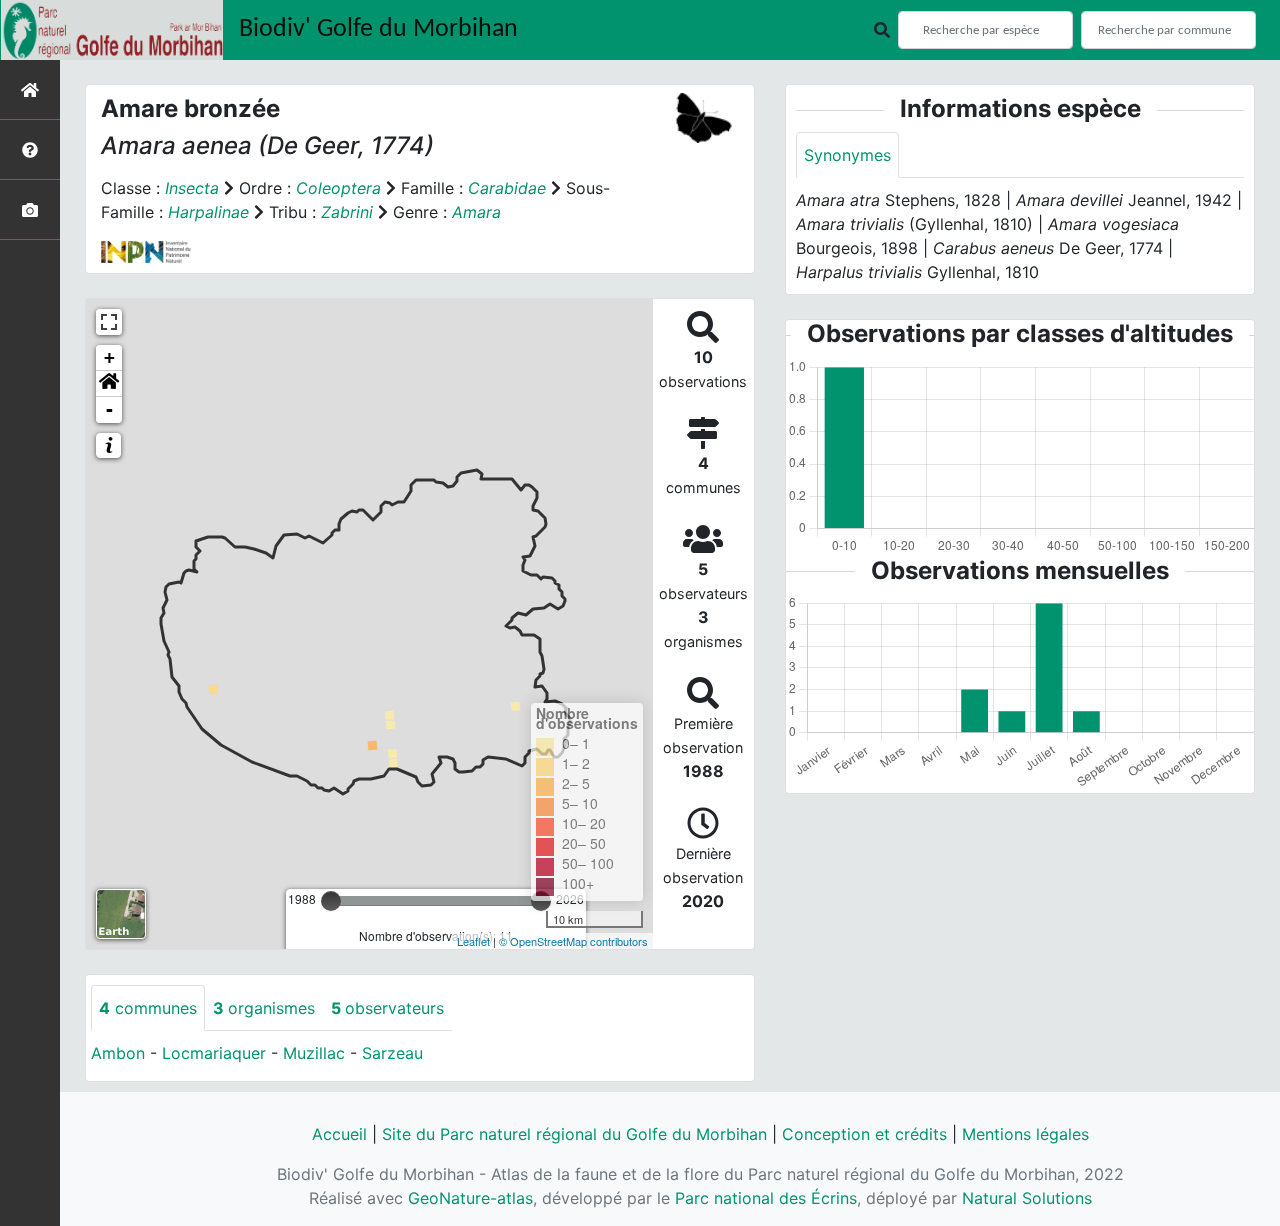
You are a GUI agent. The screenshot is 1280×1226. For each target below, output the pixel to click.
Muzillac (314, 1053)
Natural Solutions (1027, 1198)
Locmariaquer (214, 1053)
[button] (109, 384)
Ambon (118, 1053)
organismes (264, 1008)
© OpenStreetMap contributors (573, 941)
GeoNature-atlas (470, 1198)
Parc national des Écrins (766, 1198)
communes (148, 1008)
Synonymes (847, 155)
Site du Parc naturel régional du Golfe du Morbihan (574, 1134)
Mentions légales (1025, 1134)
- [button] (109, 409)
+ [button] (109, 357)
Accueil (339, 1134)
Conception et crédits (864, 1134)
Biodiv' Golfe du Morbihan (378, 29)
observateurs (387, 1008)
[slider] (331, 901)
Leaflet (473, 941)
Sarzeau (392, 1053)
